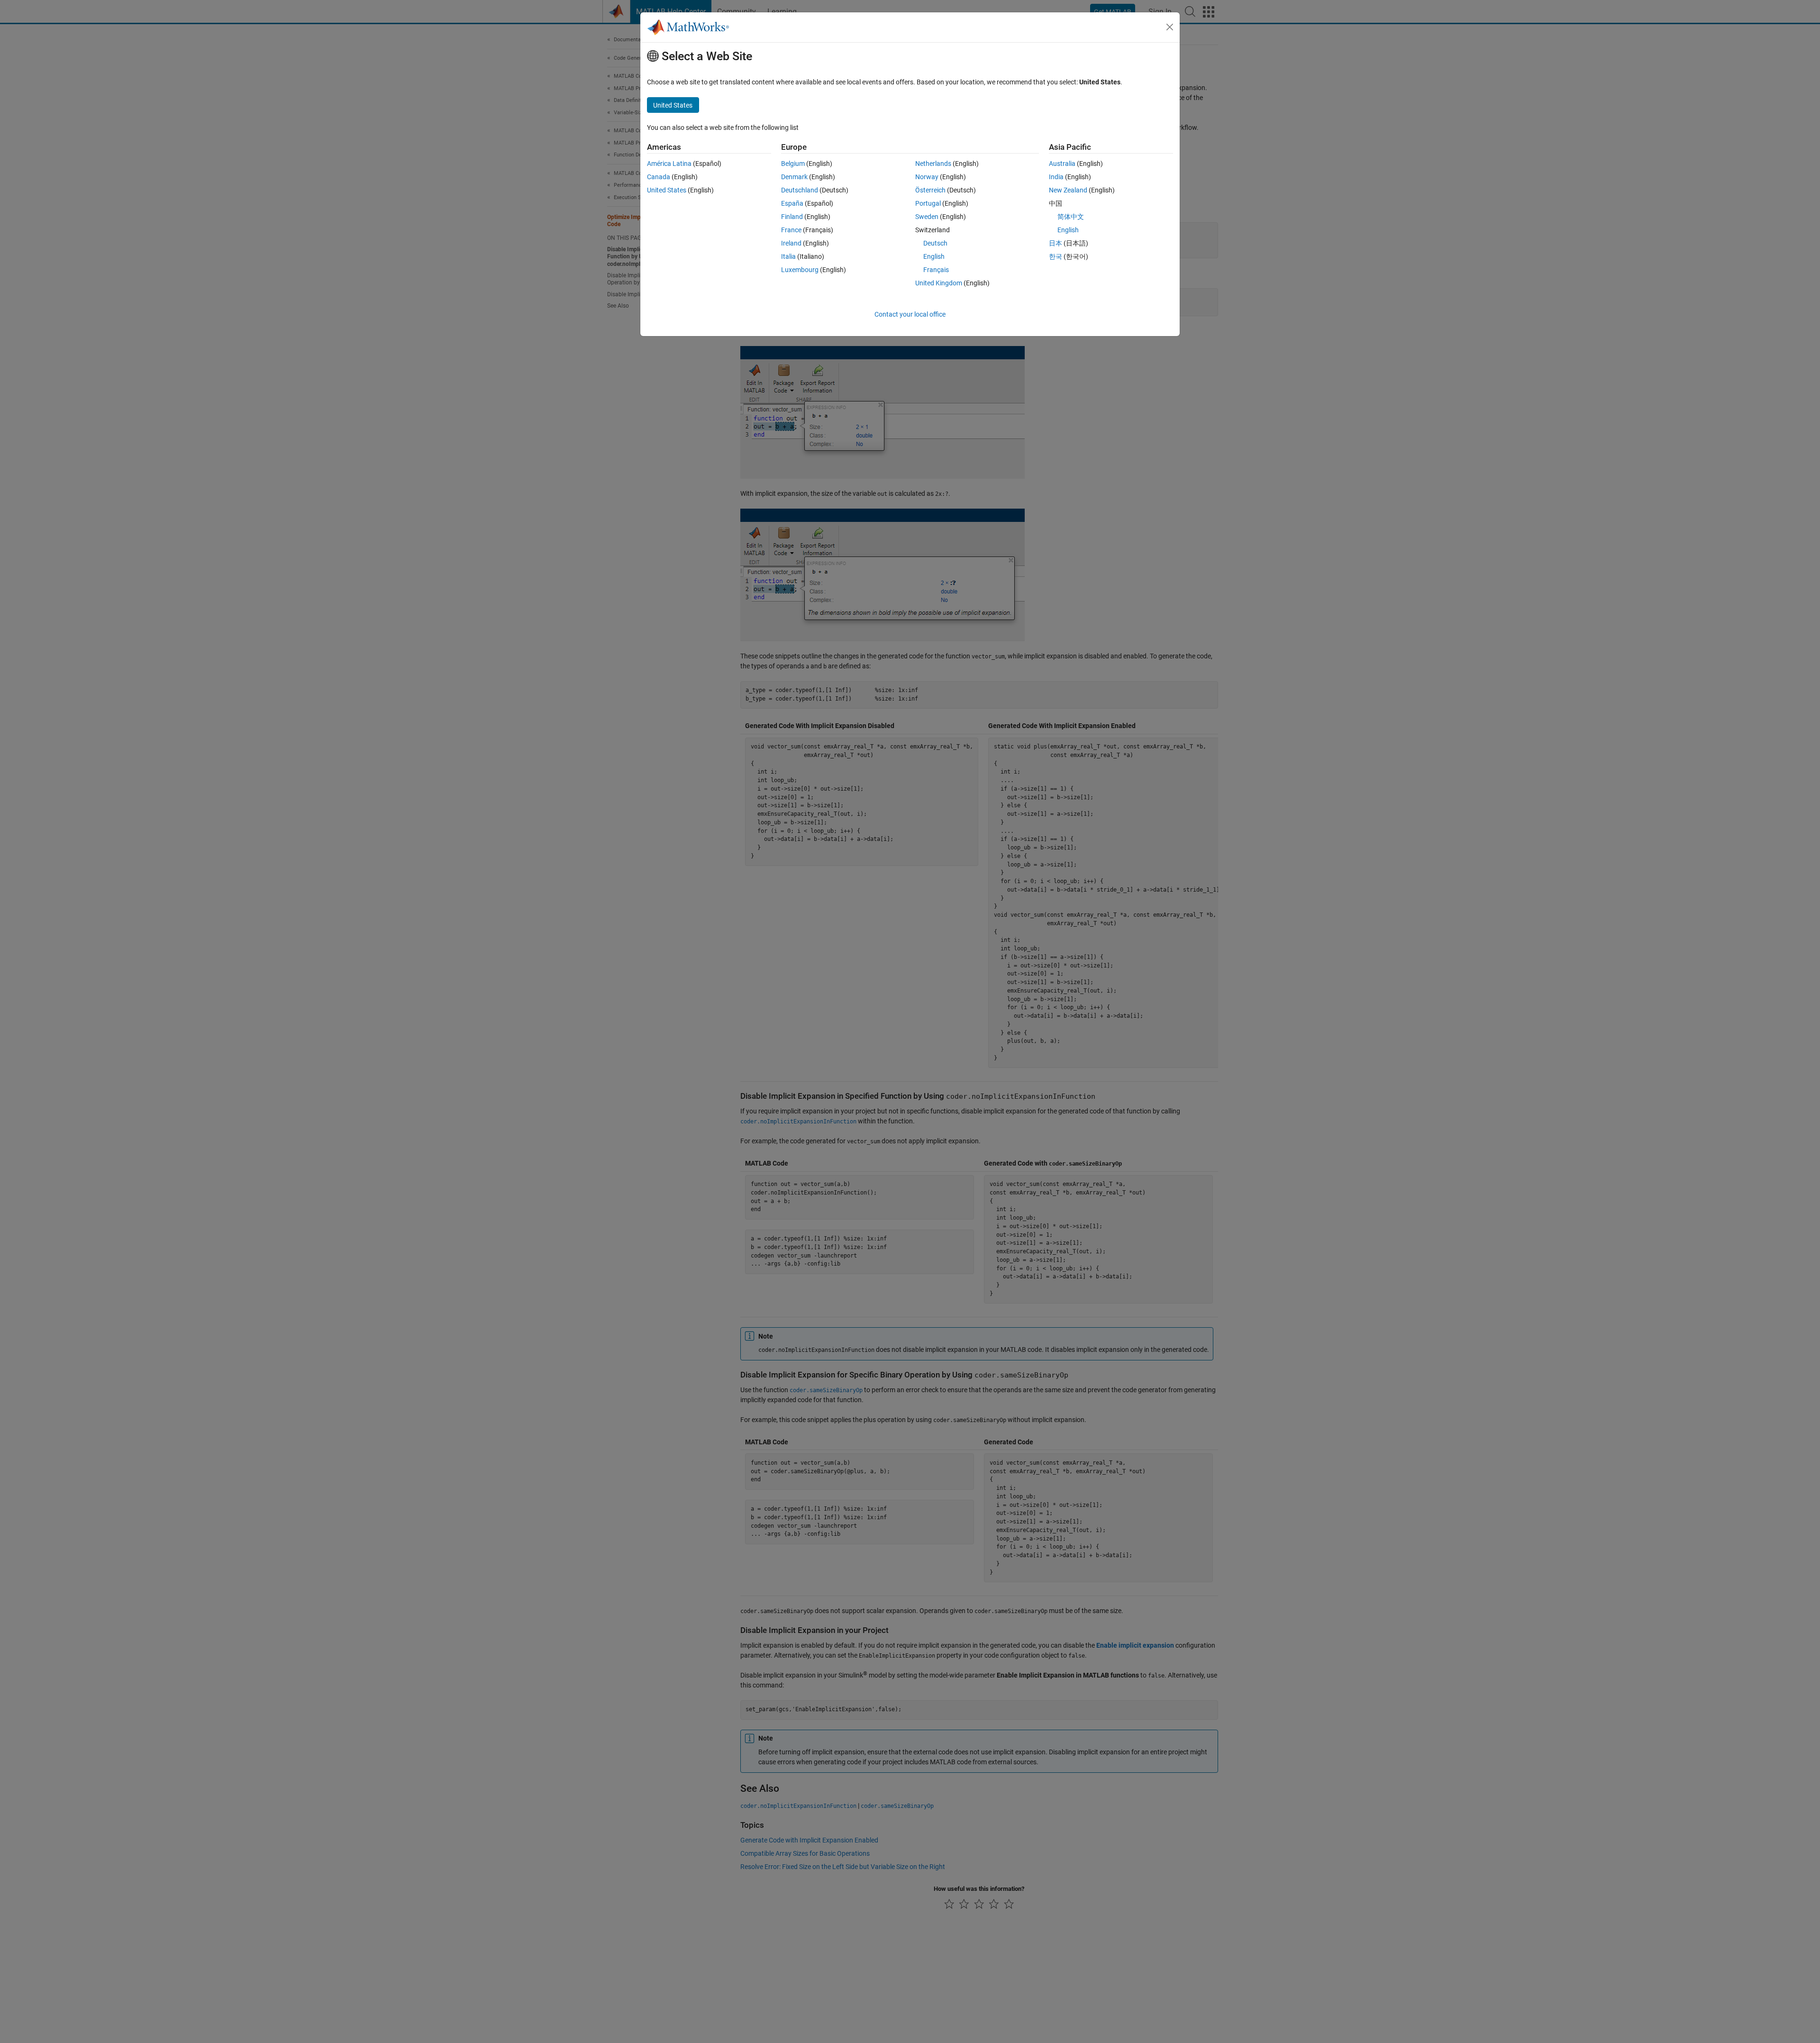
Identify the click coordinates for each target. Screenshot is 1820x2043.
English (934, 256)
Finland (792, 217)
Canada (659, 177)
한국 (1056, 256)
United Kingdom (939, 283)
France (791, 230)
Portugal (928, 203)
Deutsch (935, 243)
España (792, 203)
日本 (1056, 243)
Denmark (794, 177)
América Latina (669, 164)
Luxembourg (800, 270)
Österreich (930, 190)
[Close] (1170, 27)
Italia (788, 256)
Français (936, 270)
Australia (1062, 164)
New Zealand (1068, 190)
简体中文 (1071, 217)
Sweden (927, 217)
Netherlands (933, 164)
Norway (927, 177)
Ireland (791, 243)
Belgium (793, 164)
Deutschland (800, 190)
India (1056, 177)
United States (667, 190)
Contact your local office (910, 314)
